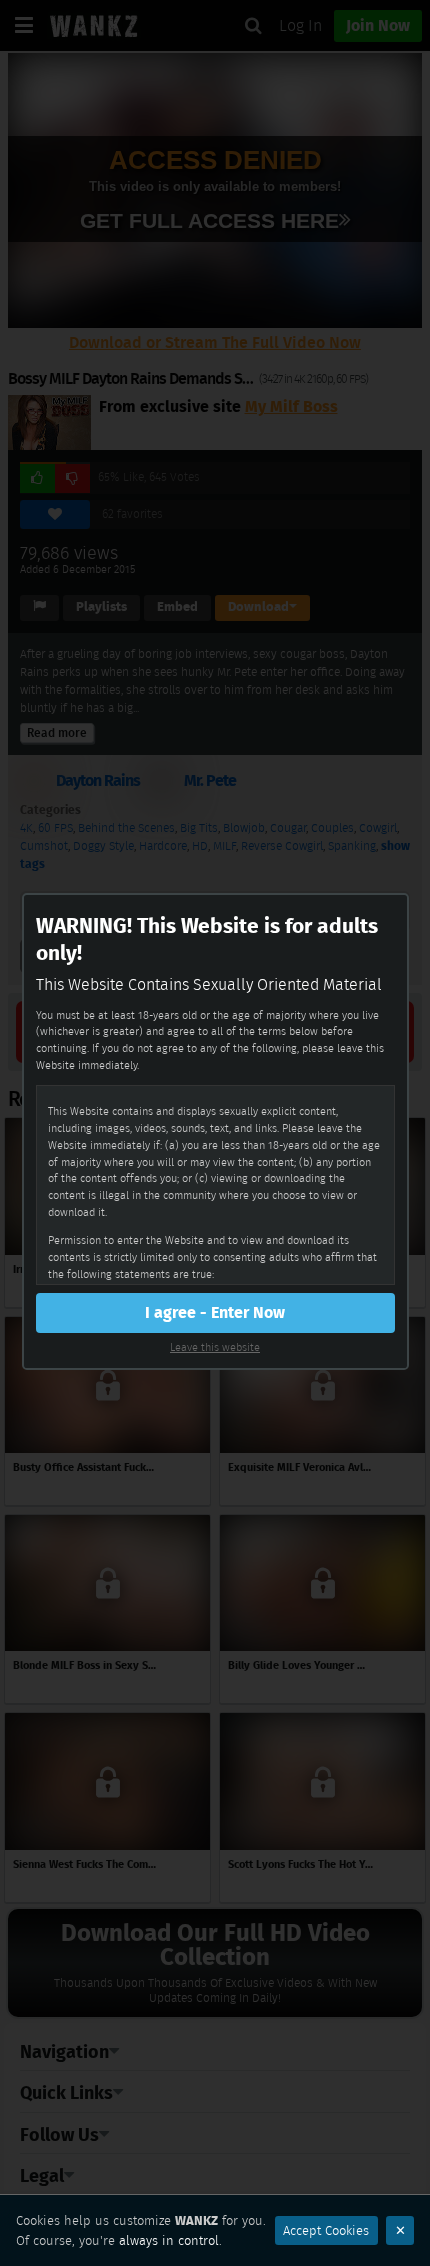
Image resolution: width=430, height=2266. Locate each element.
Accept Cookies (326, 2230)
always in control (169, 2240)
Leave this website (215, 1347)
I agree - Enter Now (215, 1312)
